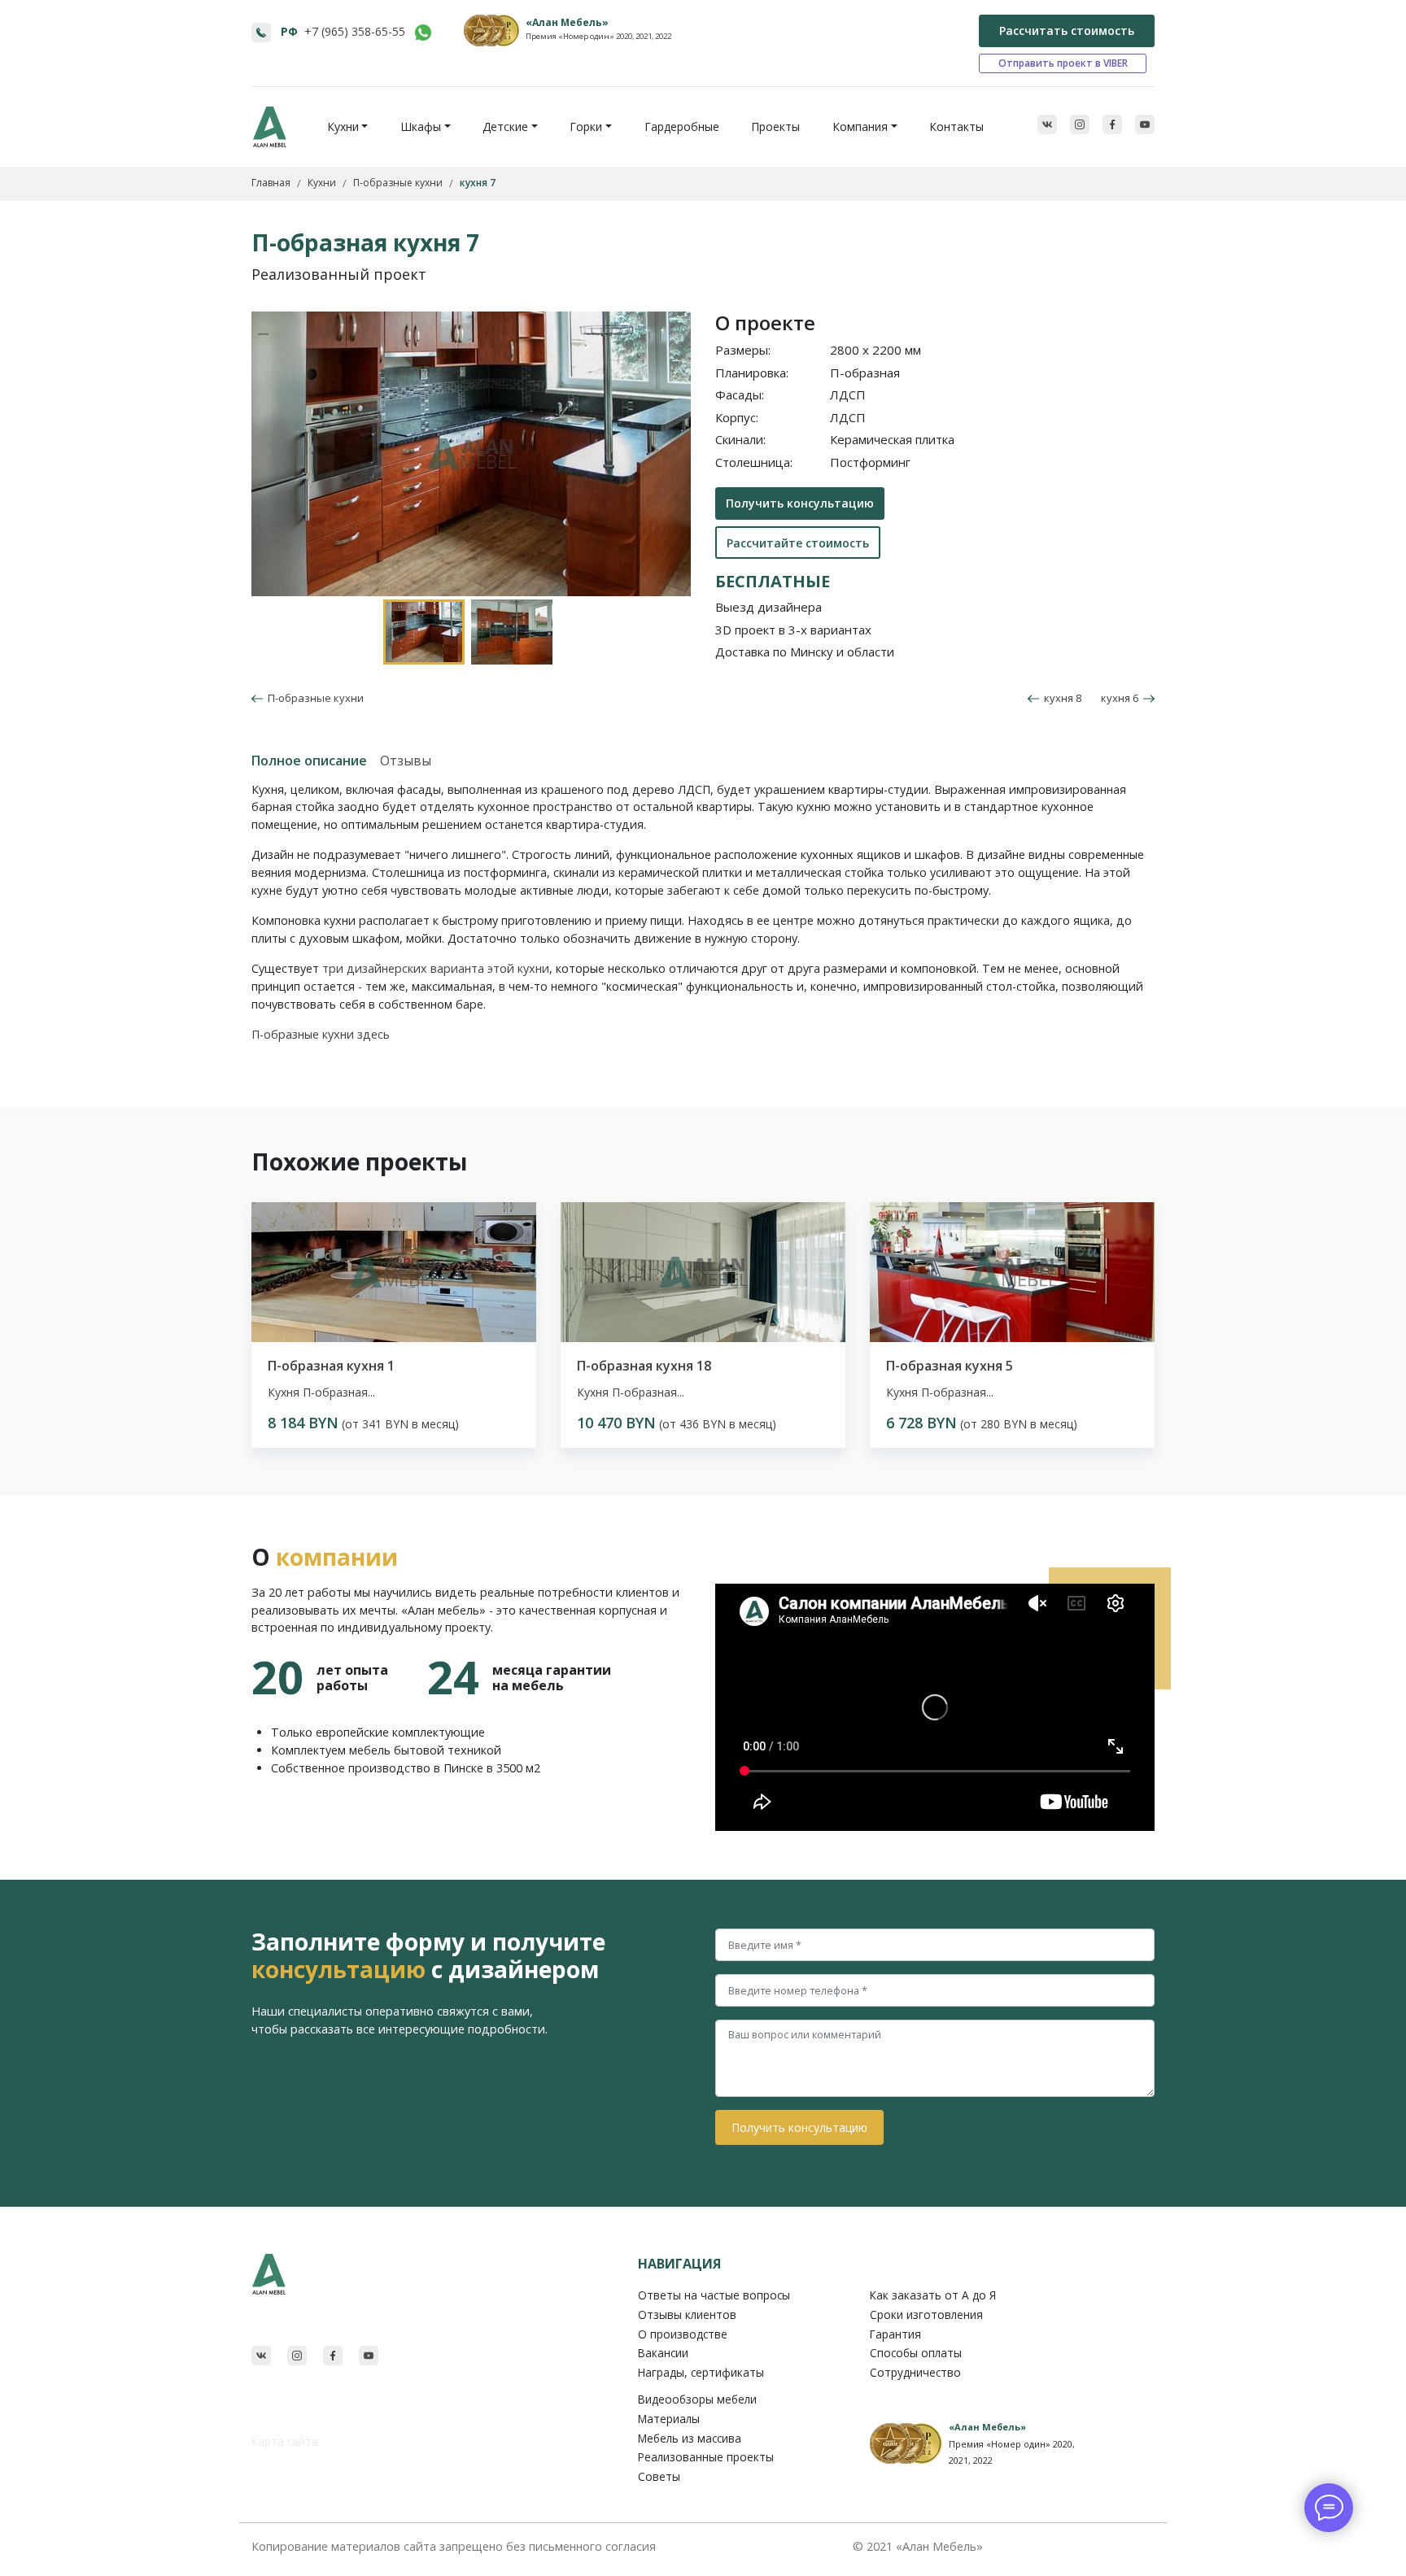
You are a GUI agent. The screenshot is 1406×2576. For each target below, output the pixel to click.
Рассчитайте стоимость (798, 543)
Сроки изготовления (926, 2314)
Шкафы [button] (421, 126)
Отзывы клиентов (687, 2314)
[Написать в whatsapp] (423, 33)
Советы (659, 2476)
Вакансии (663, 2353)
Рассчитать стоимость (1067, 31)
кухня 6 (1122, 698)
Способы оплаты (916, 2353)
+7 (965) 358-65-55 (355, 31)
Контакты (956, 126)
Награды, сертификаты (701, 2372)
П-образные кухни (313, 698)
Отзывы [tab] (406, 761)
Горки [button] (586, 126)
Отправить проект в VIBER (1063, 63)
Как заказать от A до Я (933, 2295)
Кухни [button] (343, 126)
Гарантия (895, 2334)
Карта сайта (285, 2441)
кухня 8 (1060, 698)
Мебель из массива (690, 2438)
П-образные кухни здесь (321, 1034)
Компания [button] (860, 126)
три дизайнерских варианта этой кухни (436, 968)
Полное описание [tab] (309, 761)
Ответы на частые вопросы (714, 2295)
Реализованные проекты (706, 2457)
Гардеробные (682, 126)
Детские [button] (505, 126)
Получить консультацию (800, 503)
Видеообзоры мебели (697, 2399)
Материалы (669, 2419)
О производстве (683, 2334)
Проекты (775, 126)
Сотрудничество (915, 2372)
